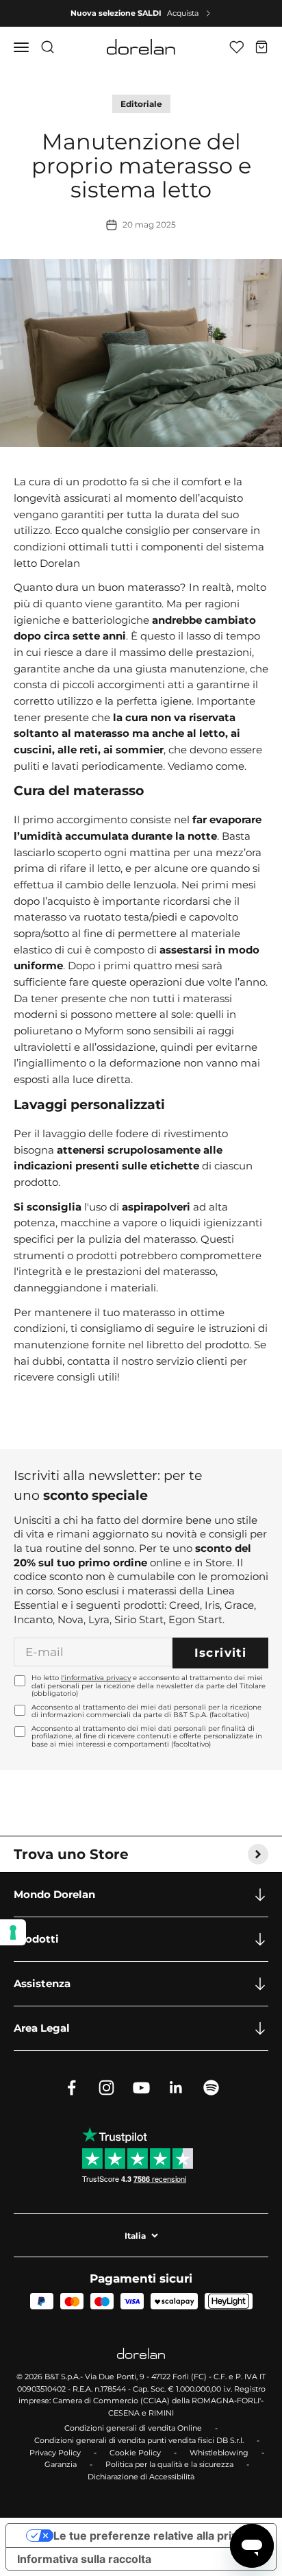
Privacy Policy (55, 2453)
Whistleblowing (219, 2453)
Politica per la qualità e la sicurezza (169, 2464)
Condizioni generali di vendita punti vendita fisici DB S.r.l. (139, 2440)
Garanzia (61, 2464)
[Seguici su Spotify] (211, 2088)
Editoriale (141, 104)
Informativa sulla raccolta (84, 2559)
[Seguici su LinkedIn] (176, 2088)
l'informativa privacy (96, 1678)
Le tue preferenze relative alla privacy (155, 2536)
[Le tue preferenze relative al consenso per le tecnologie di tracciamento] (13, 1932)
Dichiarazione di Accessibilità (141, 2477)
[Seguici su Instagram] (106, 2088)
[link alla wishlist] (236, 47)
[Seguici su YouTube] (141, 2088)
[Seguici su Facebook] (72, 2088)
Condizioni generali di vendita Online (133, 2428)
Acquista (183, 13)
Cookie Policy (135, 2453)
